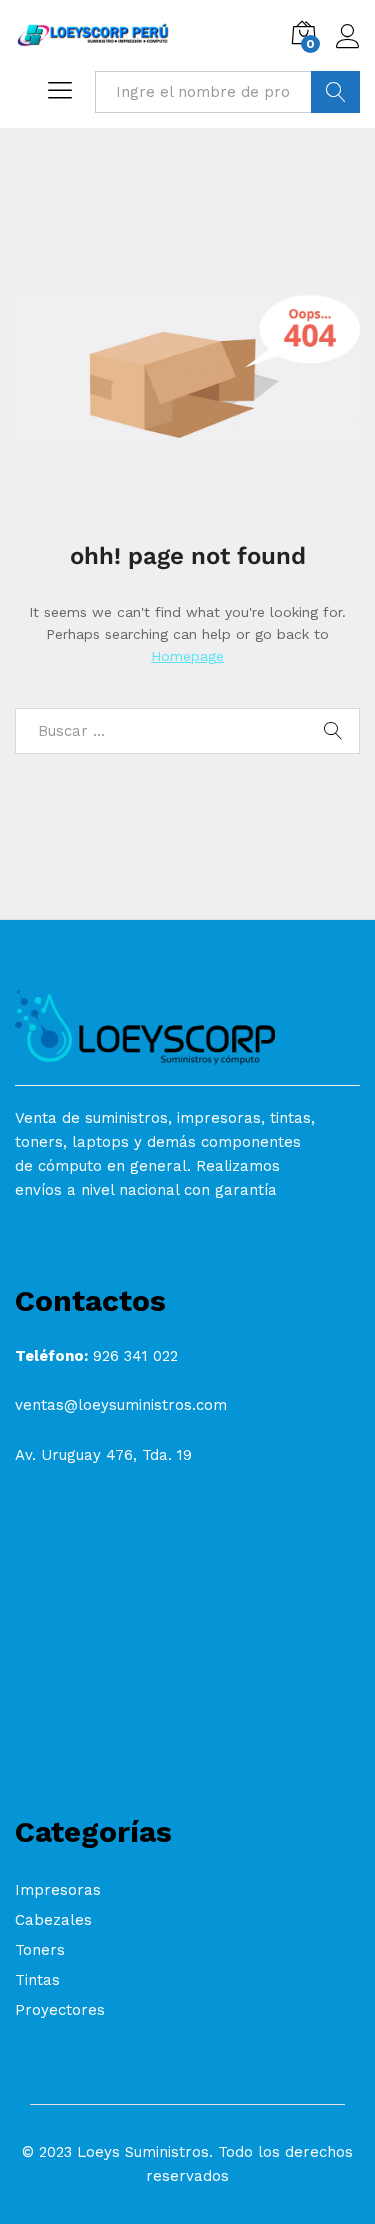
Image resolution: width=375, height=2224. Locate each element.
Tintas (37, 1980)
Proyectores (60, 2010)
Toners (40, 1950)
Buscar (335, 92)
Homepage (187, 656)
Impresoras (58, 1890)
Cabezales (53, 1920)
